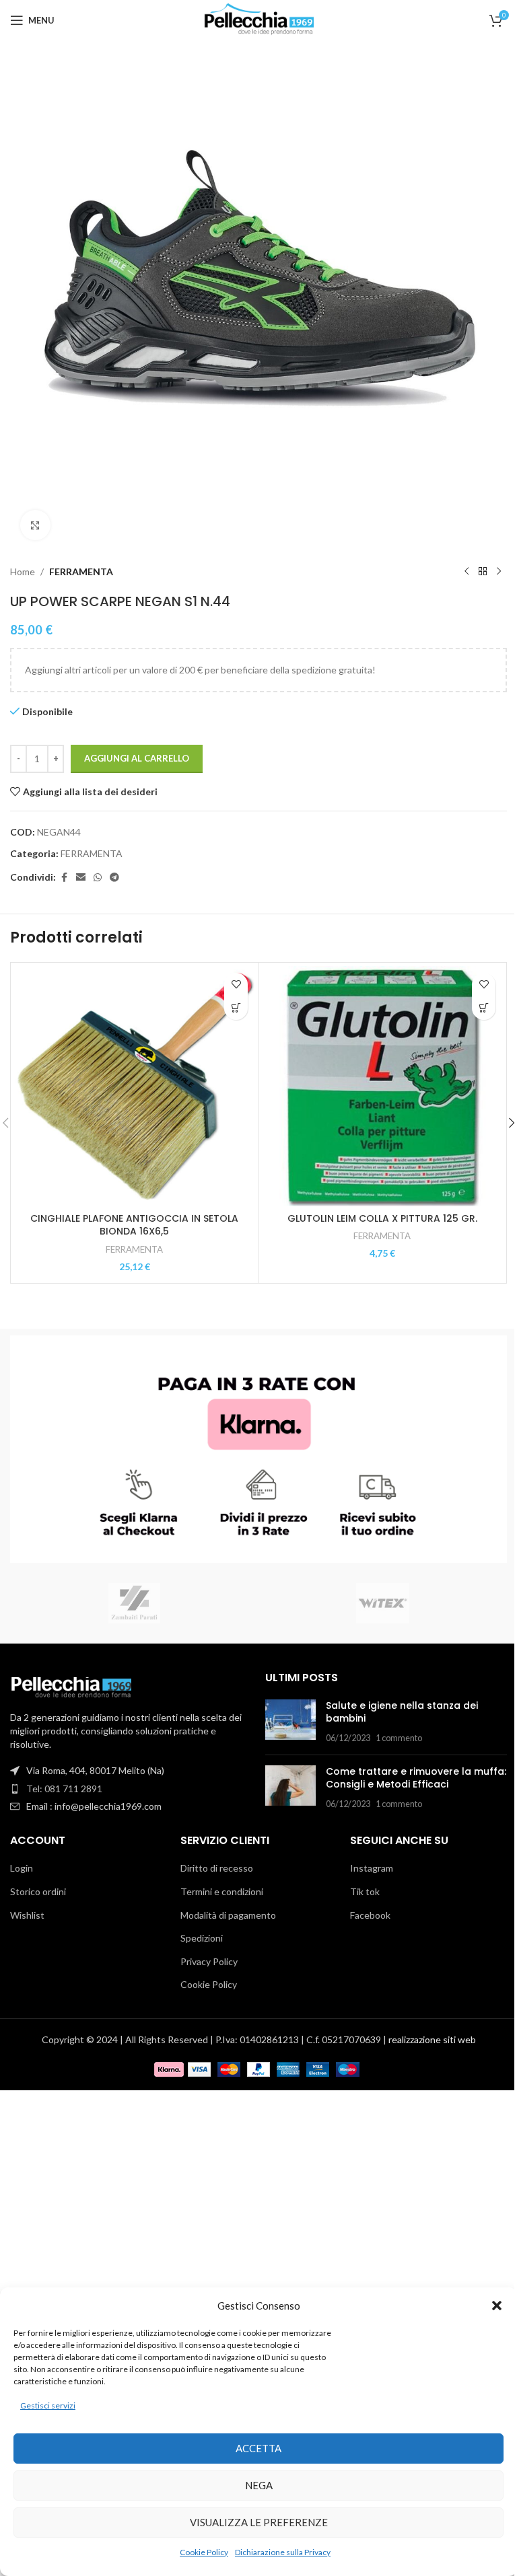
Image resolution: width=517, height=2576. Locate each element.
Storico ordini (38, 1891)
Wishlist (27, 1915)
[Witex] (383, 1603)
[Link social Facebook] (64, 878)
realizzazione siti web (432, 2039)
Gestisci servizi (48, 2405)
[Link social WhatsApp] (98, 878)
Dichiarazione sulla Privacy (283, 2552)
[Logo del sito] (258, 19)
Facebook (370, 1915)
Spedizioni (202, 1938)
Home (23, 572)
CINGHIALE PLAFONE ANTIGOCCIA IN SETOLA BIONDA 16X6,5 (134, 1225)
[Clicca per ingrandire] (35, 525)
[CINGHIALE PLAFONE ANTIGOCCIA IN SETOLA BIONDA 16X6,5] (134, 1086)
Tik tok (365, 1891)
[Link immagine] (71, 1686)
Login (22, 1868)
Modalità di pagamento (228, 1915)
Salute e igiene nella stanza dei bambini (402, 1712)
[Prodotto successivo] (499, 572)
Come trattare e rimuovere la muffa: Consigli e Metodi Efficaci (416, 1778)
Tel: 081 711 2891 (64, 1789)
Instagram (372, 1868)
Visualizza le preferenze (259, 2522)
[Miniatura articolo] (290, 1722)
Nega (259, 2485)
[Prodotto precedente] (467, 572)
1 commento (399, 1738)
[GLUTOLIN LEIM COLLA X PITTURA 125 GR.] (382, 1086)
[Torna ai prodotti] (483, 572)
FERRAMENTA (81, 572)
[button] (497, 2306)
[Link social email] (81, 878)
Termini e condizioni (222, 1891)
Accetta (258, 2448)
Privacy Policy (209, 1961)
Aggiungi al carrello (137, 758)
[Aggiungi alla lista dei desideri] (236, 985)
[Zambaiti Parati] (134, 1603)
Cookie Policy (204, 2552)
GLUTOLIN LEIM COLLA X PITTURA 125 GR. (382, 1218)
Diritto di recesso (217, 1868)
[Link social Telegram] (114, 878)
